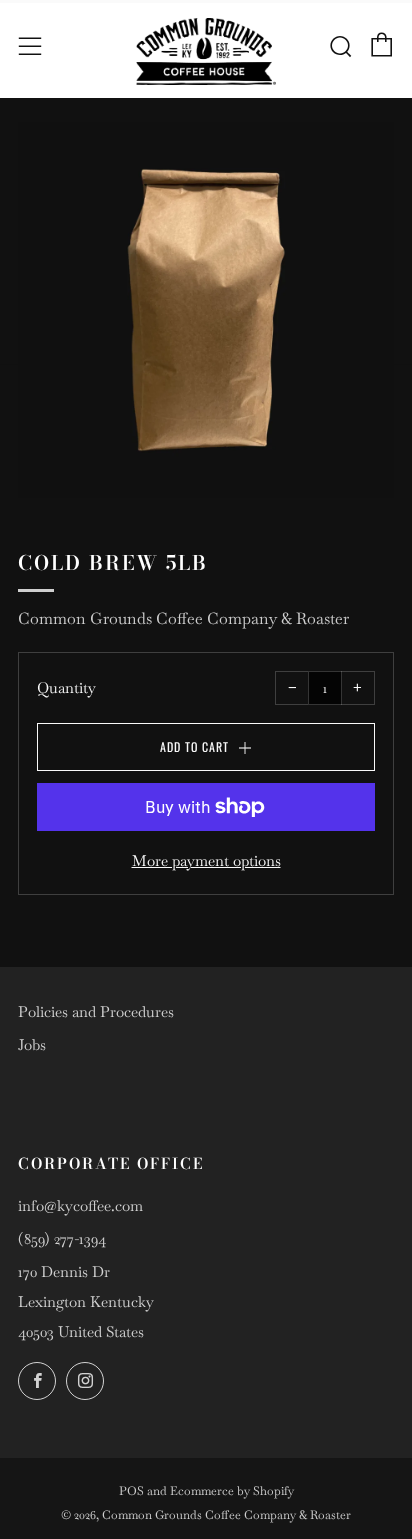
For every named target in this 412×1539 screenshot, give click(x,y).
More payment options (206, 860)
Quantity (66, 687)
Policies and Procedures (96, 1011)
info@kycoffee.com (80, 1205)
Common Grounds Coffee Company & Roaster (183, 618)
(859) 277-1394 (62, 1238)
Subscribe (197, 1505)
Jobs (32, 1044)
